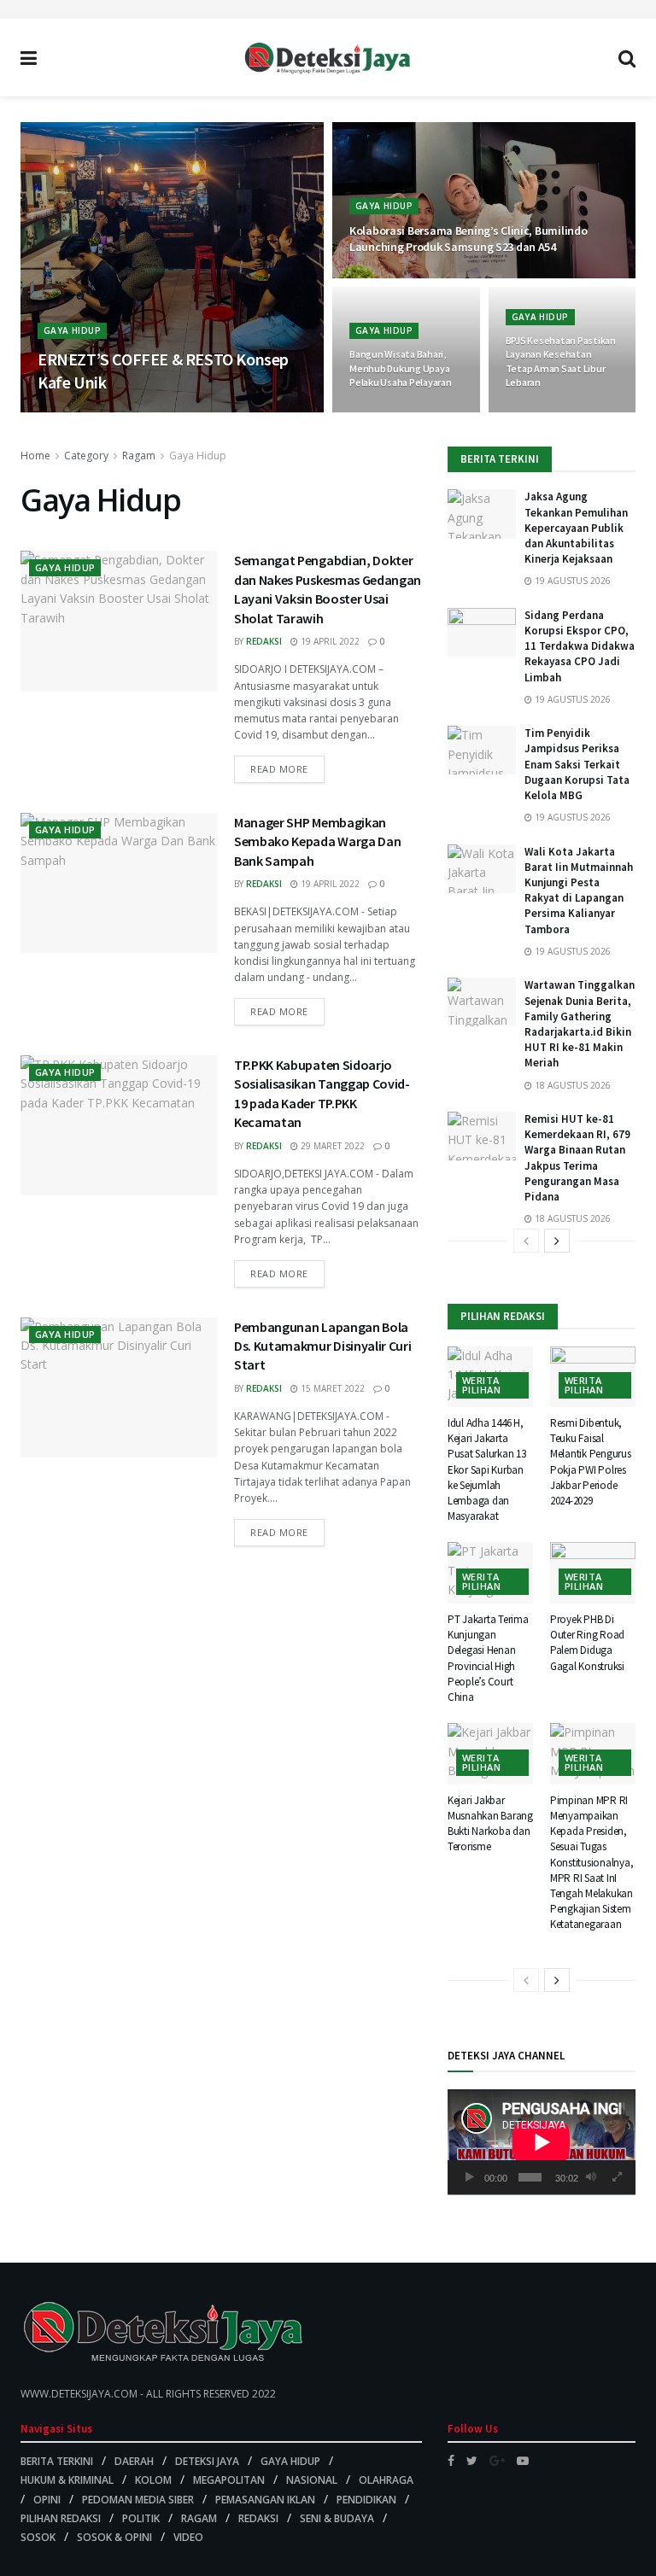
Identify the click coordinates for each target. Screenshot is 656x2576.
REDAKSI (258, 2518)
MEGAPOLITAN (229, 2480)
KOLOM (153, 2480)
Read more (279, 769)
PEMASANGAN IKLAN (265, 2500)
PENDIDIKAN (366, 2500)
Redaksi (264, 641)
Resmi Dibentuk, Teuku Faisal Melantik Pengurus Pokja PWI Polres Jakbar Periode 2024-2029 (591, 1462)
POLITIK (141, 2518)
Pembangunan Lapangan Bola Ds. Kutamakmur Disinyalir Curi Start (322, 1346)
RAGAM (199, 2518)
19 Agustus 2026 (571, 581)
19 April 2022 (329, 641)
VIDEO (188, 2537)
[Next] (557, 1241)
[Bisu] (591, 2177)
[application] (542, 2142)
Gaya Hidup (72, 330)
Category (86, 456)
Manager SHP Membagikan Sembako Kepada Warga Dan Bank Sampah (317, 841)
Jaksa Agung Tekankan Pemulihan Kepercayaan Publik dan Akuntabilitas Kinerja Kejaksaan (576, 528)
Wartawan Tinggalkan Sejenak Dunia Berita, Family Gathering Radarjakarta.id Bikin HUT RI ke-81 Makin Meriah (580, 1024)
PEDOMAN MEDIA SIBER (138, 2500)
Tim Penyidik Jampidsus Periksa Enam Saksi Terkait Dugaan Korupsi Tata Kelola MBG (577, 764)
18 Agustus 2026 (571, 1085)
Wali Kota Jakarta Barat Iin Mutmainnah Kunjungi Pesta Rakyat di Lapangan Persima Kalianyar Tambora (579, 891)
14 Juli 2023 (123, 412)
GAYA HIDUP (290, 2461)
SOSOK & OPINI (114, 2537)
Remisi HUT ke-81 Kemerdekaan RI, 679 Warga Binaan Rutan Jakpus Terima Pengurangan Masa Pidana (577, 1158)
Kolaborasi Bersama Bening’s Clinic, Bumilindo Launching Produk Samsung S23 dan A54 (469, 239)
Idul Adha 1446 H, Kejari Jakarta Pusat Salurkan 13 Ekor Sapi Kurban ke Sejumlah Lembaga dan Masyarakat (487, 1469)
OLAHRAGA (386, 2480)
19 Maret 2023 (390, 277)
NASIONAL (312, 2480)
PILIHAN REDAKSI (61, 2518)
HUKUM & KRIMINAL (67, 2480)
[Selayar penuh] (618, 2177)
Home (35, 456)
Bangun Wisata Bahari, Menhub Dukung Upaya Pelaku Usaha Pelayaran (401, 368)
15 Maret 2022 (331, 1388)
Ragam (139, 456)
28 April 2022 (544, 412)
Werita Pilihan (481, 1385)
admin (64, 412)
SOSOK (38, 2537)
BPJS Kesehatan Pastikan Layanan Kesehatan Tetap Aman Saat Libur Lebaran (561, 361)
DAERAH (134, 2461)
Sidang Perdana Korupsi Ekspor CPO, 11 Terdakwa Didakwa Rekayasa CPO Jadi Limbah (580, 646)
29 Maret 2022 (331, 1146)
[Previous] (526, 1241)
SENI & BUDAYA (337, 2518)
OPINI (47, 2500)
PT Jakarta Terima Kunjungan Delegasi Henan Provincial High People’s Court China (488, 1658)
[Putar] (470, 2177)
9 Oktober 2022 (394, 412)
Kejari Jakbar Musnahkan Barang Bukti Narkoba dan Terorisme (490, 1824)
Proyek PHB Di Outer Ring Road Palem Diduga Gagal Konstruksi (587, 1643)
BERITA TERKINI (57, 2461)
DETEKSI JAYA (207, 2461)
